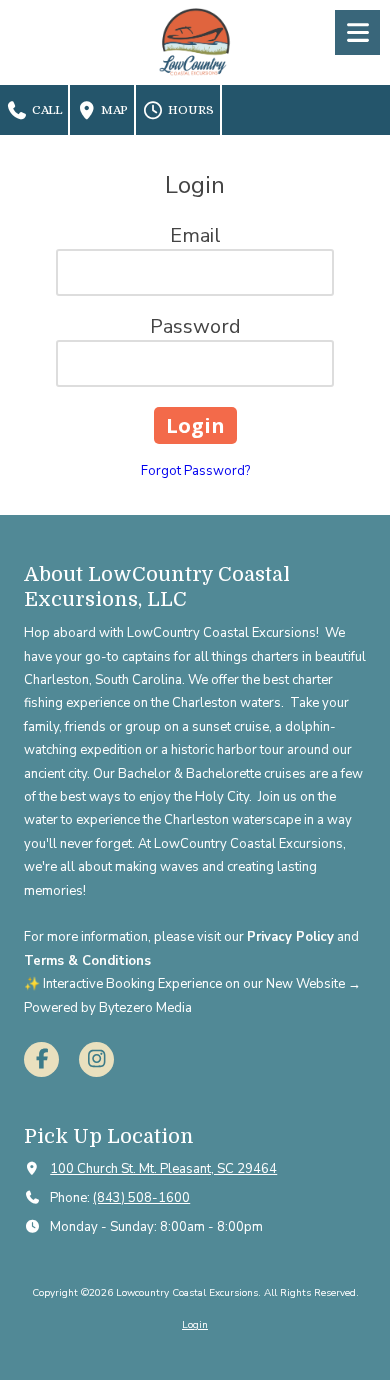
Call (45, 109)
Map (113, 109)
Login (195, 1325)
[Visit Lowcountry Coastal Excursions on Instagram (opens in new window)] (96, 1059)
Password (195, 326)
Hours (189, 109)
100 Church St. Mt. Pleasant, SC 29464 (163, 1169)
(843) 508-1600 (141, 1198)
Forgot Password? (195, 471)
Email (195, 235)
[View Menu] (357, 32)
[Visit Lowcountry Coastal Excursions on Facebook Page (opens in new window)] (41, 1059)
